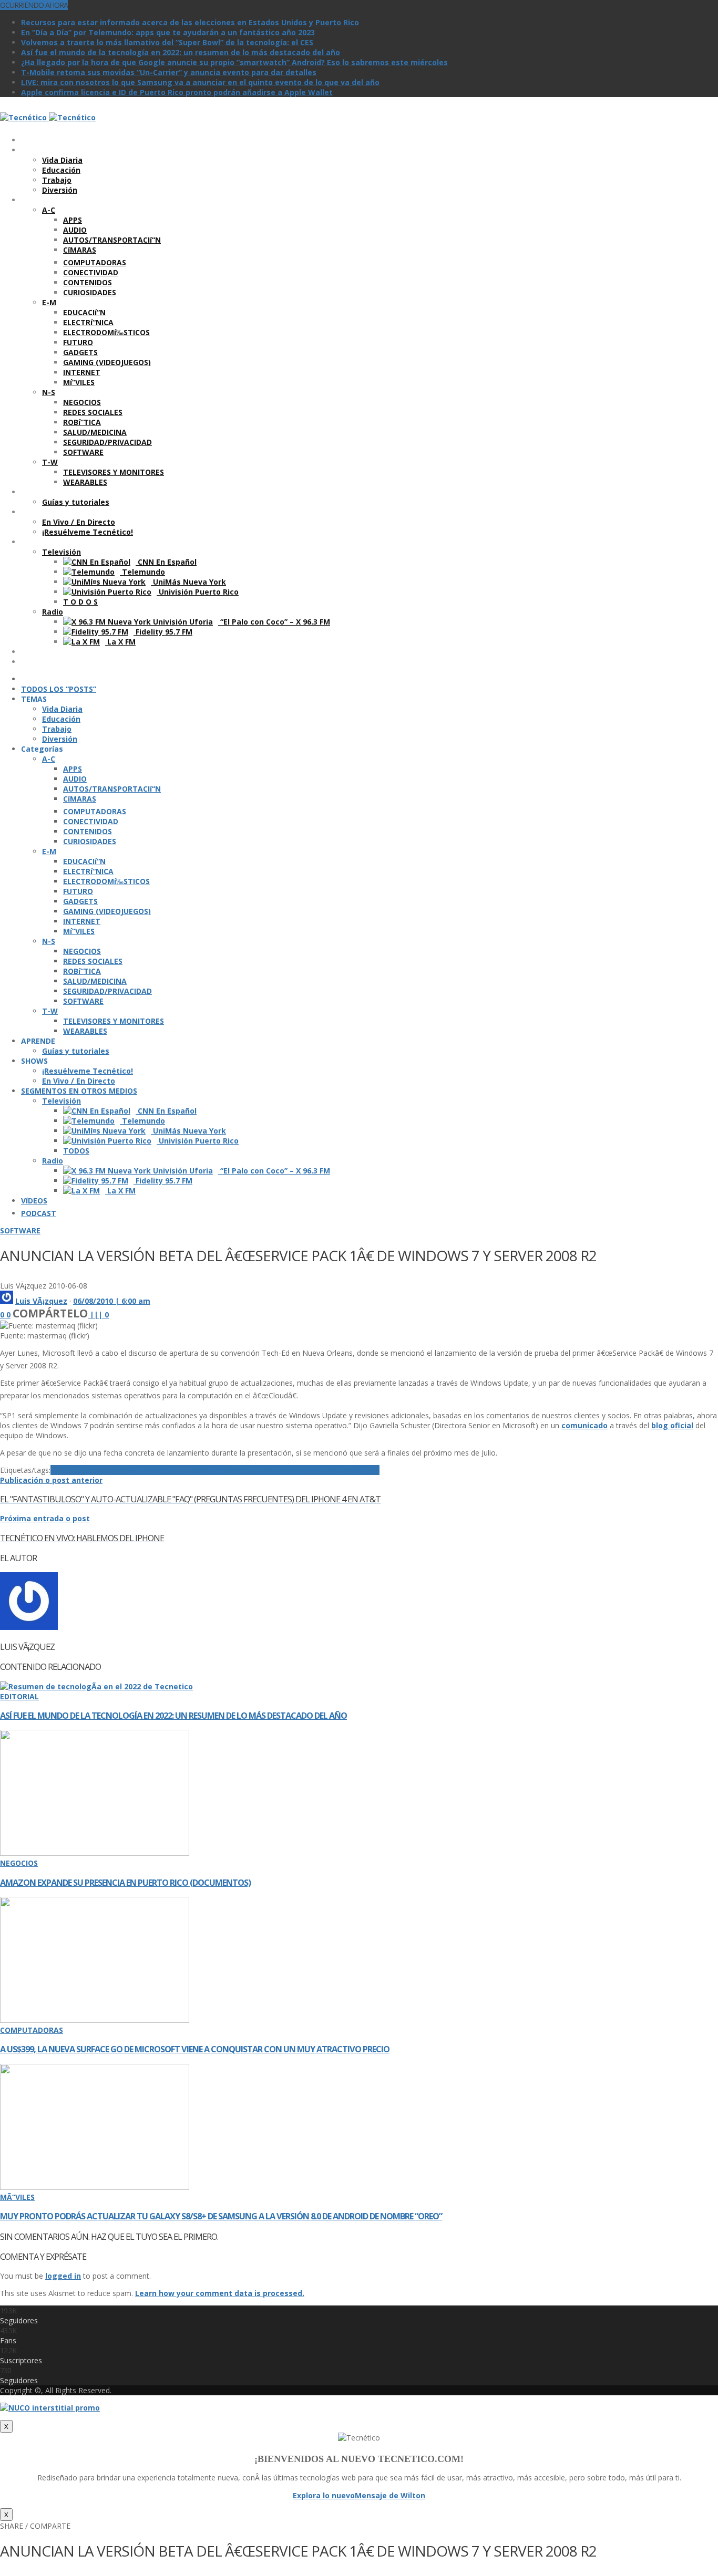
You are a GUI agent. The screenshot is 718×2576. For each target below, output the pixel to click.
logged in (63, 2276)
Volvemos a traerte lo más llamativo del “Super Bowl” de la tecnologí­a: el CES (167, 42)
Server (275, 1470)
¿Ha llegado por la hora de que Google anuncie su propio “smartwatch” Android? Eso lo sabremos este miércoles (234, 62)
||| (99, 1315)
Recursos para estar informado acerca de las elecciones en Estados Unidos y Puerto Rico (190, 22)
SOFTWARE (20, 1230)
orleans (223, 1470)
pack (247, 1470)
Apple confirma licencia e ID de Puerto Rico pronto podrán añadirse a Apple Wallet (177, 92)
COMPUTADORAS (32, 2030)
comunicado (584, 1425)
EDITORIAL (19, 1696)
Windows (362, 1470)
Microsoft (167, 1470)
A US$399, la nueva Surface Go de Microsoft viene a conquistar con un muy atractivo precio (195, 2049)
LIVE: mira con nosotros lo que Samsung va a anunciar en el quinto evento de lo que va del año (200, 82)
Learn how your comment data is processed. (220, 2293)
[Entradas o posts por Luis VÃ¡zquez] (7, 1301)
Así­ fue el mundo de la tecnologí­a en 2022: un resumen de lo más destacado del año (181, 52)
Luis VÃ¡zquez (41, 1301)
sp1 (321, 1470)
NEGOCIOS (19, 1863)
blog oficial (672, 1425)
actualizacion (114, 1470)
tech (337, 1470)
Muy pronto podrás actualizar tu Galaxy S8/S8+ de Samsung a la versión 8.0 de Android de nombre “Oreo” (221, 2216)
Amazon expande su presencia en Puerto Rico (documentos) (125, 1883)
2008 (59, 1470)
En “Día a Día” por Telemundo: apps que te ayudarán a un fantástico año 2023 (168, 32)
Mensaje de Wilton (390, 2495)
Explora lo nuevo (324, 2495)
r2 (260, 1470)
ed (144, 1470)
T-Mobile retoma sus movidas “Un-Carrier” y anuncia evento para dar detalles (169, 72)
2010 (76, 1470)
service (301, 1470)
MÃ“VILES (17, 2197)
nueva (198, 1470)
